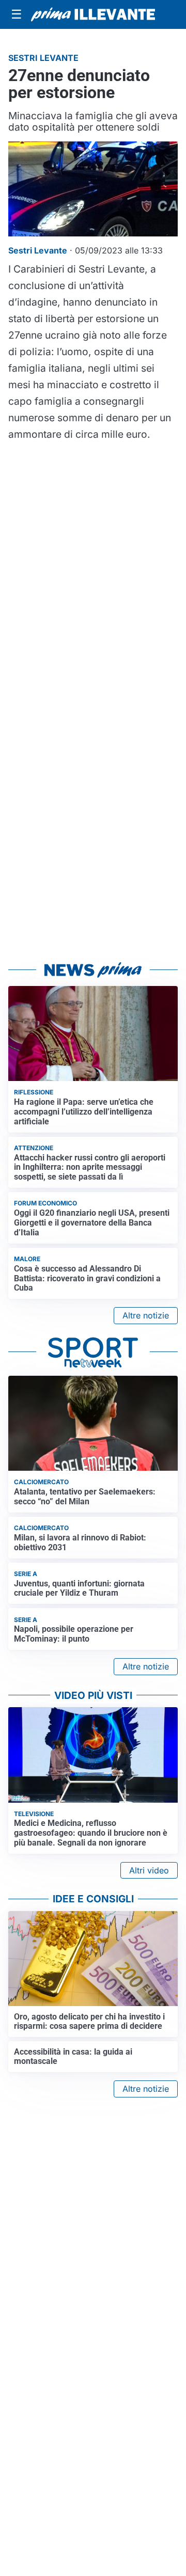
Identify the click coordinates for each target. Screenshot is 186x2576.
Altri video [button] (149, 1870)
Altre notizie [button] (146, 1315)
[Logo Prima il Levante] (93, 14)
